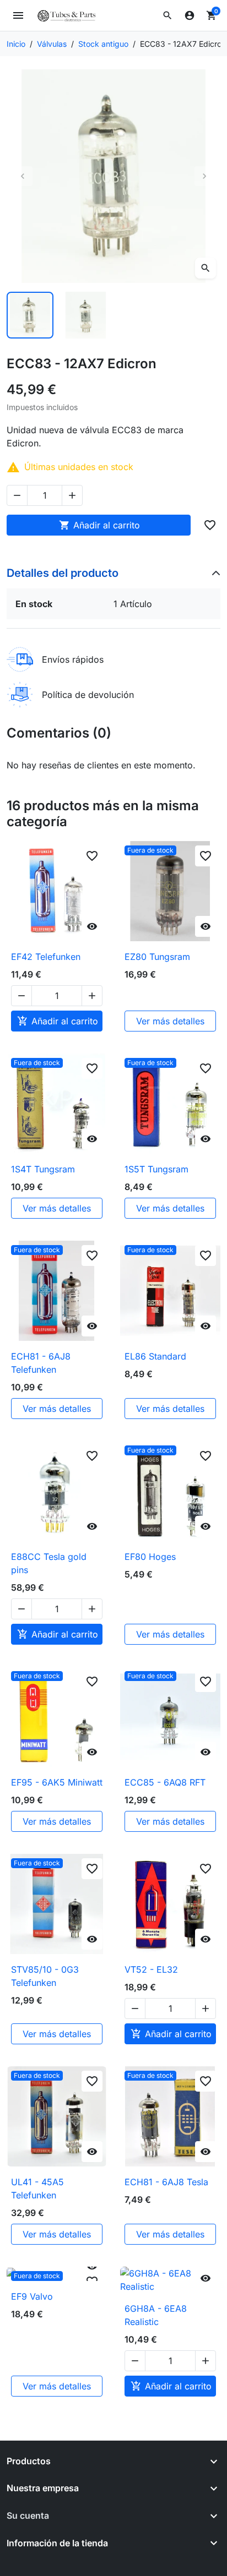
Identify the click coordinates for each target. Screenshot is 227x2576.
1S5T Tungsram (156, 1169)
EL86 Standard (155, 1356)
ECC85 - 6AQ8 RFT (165, 1782)
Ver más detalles (170, 1021)
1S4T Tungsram (43, 1169)
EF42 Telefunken (46, 957)
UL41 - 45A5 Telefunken (37, 2188)
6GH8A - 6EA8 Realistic (156, 2315)
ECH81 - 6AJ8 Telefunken (41, 1363)
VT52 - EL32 (151, 1969)
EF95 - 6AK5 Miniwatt (57, 1782)
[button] (167, 15)
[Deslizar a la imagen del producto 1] (30, 315)
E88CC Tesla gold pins (49, 1563)
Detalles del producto (63, 573)
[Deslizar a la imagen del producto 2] (86, 315)
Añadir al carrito (99, 525)
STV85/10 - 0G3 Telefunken (45, 1976)
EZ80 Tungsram (157, 957)
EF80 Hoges (150, 1557)
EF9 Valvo (32, 2296)
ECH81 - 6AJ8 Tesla (166, 2182)
